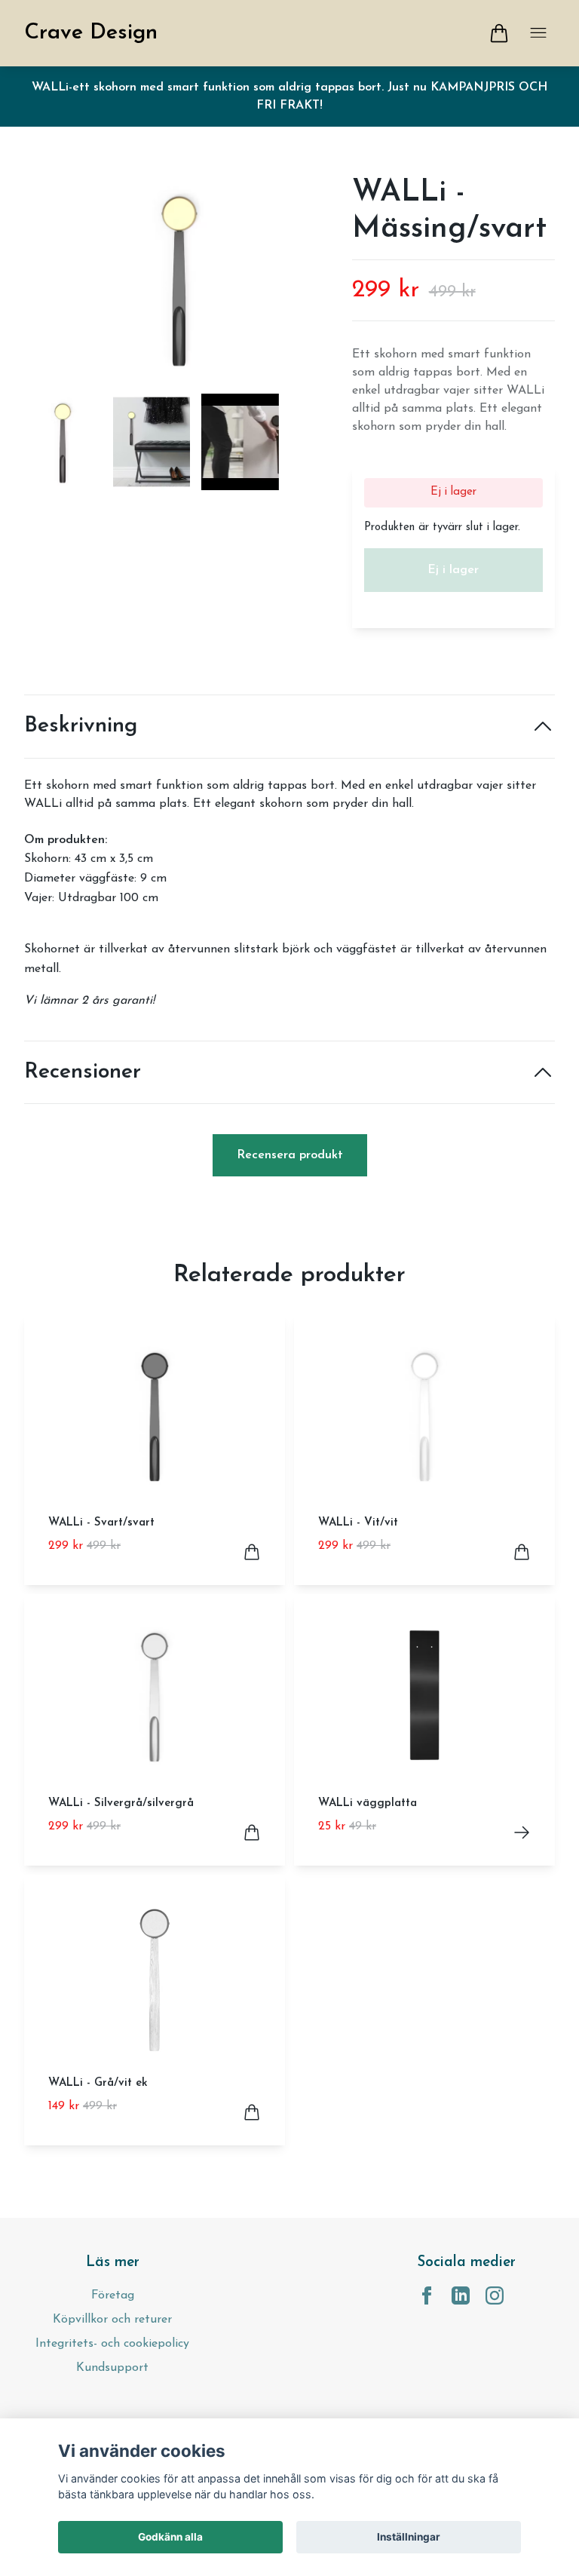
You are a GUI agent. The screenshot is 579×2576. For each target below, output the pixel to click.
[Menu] (538, 33)
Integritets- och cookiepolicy (112, 2344)
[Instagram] (495, 2295)
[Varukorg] (499, 33)
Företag (113, 2295)
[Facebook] (427, 2295)
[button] (308, 284)
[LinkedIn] (461, 2295)
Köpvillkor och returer (112, 2320)
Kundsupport (112, 2368)
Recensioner (83, 1072)
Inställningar (409, 2537)
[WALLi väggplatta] (522, 1832)
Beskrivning (81, 726)
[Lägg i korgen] (252, 1552)
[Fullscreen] (179, 278)
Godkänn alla (170, 2537)
